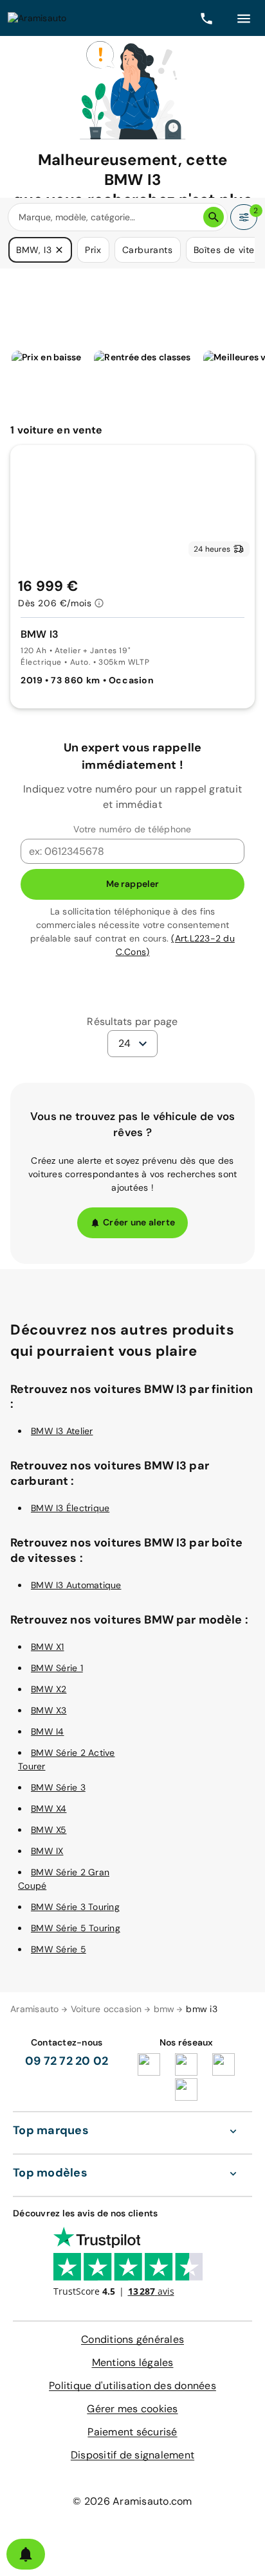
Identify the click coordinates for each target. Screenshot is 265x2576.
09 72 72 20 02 (67, 2061)
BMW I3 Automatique (76, 1585)
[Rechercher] (214, 217)
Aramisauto (35, 2009)
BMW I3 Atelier (62, 1431)
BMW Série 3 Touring (75, 1907)
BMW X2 (49, 1689)
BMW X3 (49, 1710)
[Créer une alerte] (26, 2554)
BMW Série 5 (59, 1949)
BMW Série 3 (58, 1787)
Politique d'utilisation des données (132, 2386)
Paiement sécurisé (132, 2432)
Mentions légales (133, 2362)
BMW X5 (49, 1830)
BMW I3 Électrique (70, 1508)
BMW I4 (48, 1731)
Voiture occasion (106, 2009)
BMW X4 (49, 1809)
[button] (59, 250)
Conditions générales (132, 2339)
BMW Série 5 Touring (76, 1928)
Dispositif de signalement (132, 2455)
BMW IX (47, 1851)
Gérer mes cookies (132, 2409)
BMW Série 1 (57, 1668)
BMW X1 (48, 1647)
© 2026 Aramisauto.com (132, 2501)
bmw (164, 2009)
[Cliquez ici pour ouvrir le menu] (244, 18)
